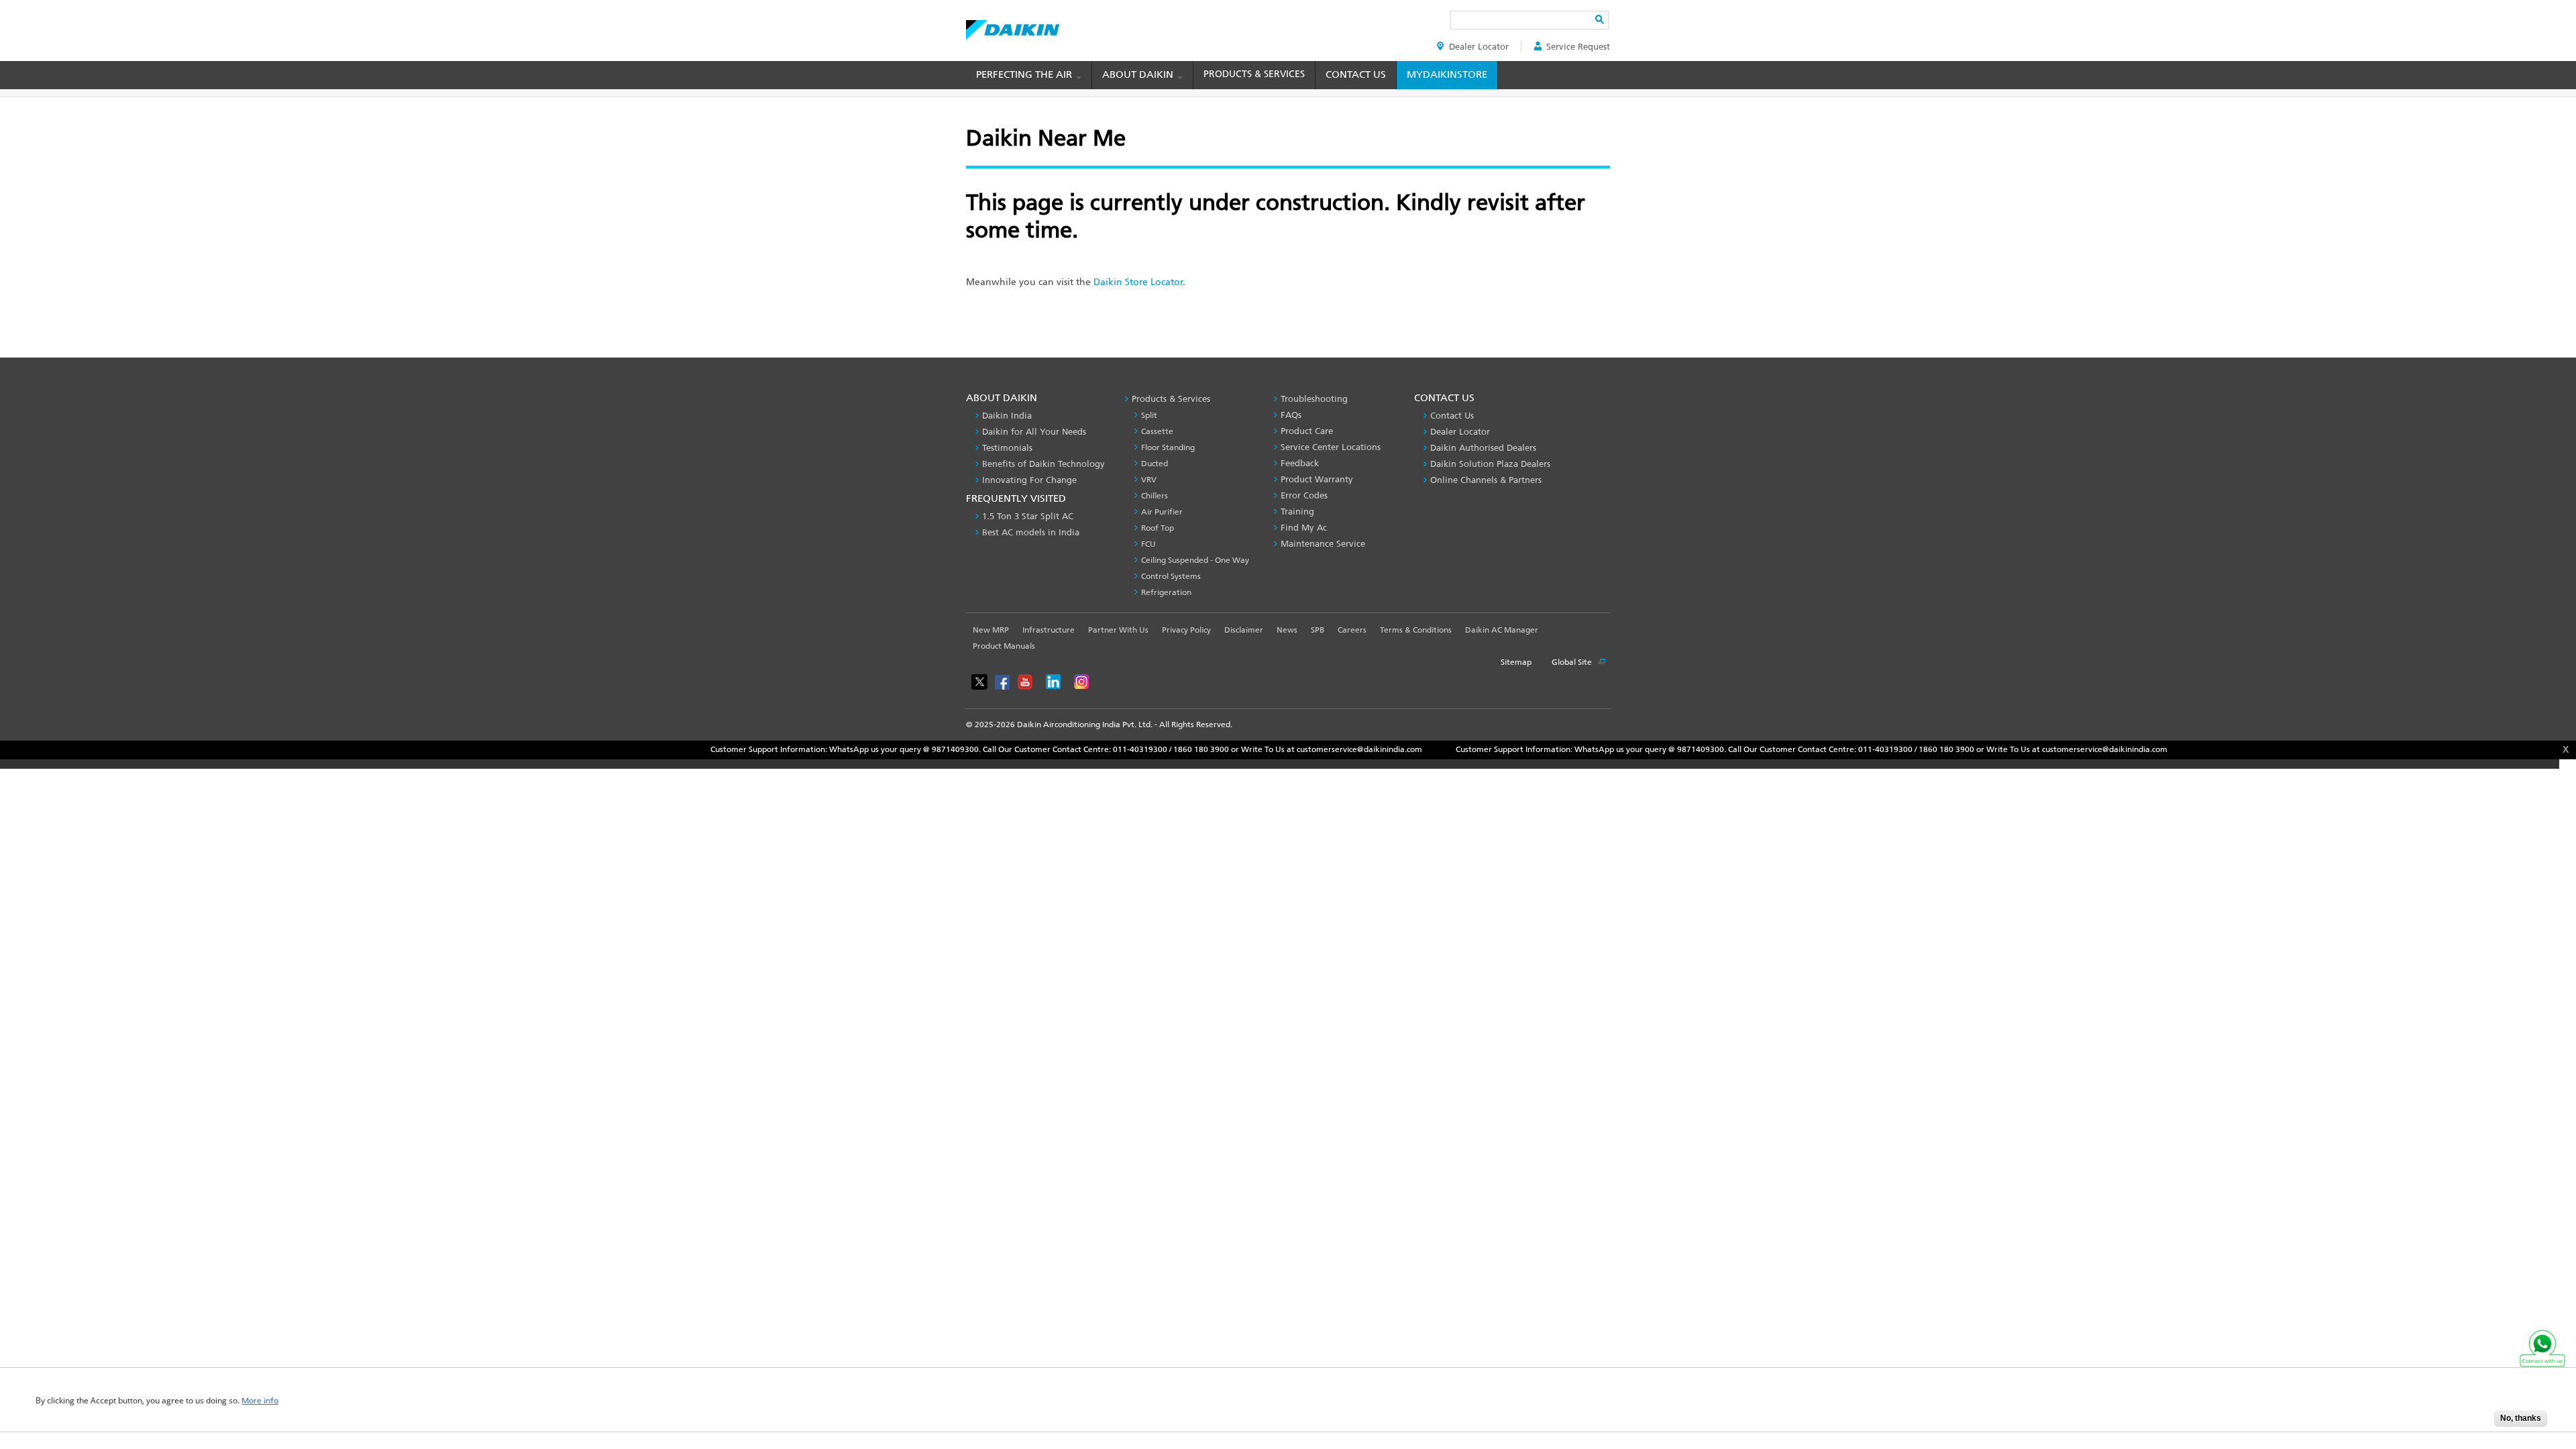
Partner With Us (1118, 630)
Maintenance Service (1323, 544)
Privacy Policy (1186, 630)
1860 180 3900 (1117, 749)
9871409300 (871, 749)
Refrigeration (1166, 592)
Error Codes (1304, 495)
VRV (1149, 480)
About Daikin (1139, 74)
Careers (1352, 630)
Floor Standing (1168, 447)
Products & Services (1254, 74)
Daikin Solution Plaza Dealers (1490, 464)
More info (260, 1401)
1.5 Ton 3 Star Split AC (1028, 516)
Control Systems (1171, 576)
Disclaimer (1244, 630)
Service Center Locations (1331, 447)
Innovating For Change (1029, 480)
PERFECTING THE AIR (1025, 74)
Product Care (1307, 431)
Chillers (1155, 496)
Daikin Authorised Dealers (1483, 448)
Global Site (1573, 662)
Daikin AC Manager (1502, 630)
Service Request (1578, 47)
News (1287, 630)
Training (1297, 512)
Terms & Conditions (1416, 630)
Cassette (1157, 431)
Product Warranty (1317, 479)
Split (1149, 415)
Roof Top (1158, 528)
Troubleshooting (1314, 399)
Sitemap (1516, 662)
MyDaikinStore (1447, 74)
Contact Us (1356, 74)
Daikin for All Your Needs (1034, 432)
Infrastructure (1049, 630)
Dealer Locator (1479, 47)
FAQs (1291, 415)
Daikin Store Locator (1138, 282)
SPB (1318, 630)
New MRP (991, 630)
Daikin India (1007, 416)
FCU (1148, 544)
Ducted (1155, 464)
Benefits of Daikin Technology (1043, 464)
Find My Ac (1304, 528)
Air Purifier (1162, 512)
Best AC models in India (1031, 532)
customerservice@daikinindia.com (1275, 749)
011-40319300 (1056, 749)
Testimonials (1007, 448)
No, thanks (2521, 1418)
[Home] (1013, 26)
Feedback (1300, 463)
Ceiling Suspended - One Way (1195, 560)
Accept (2474, 1423)
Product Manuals (1004, 646)
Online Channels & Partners (1486, 480)
